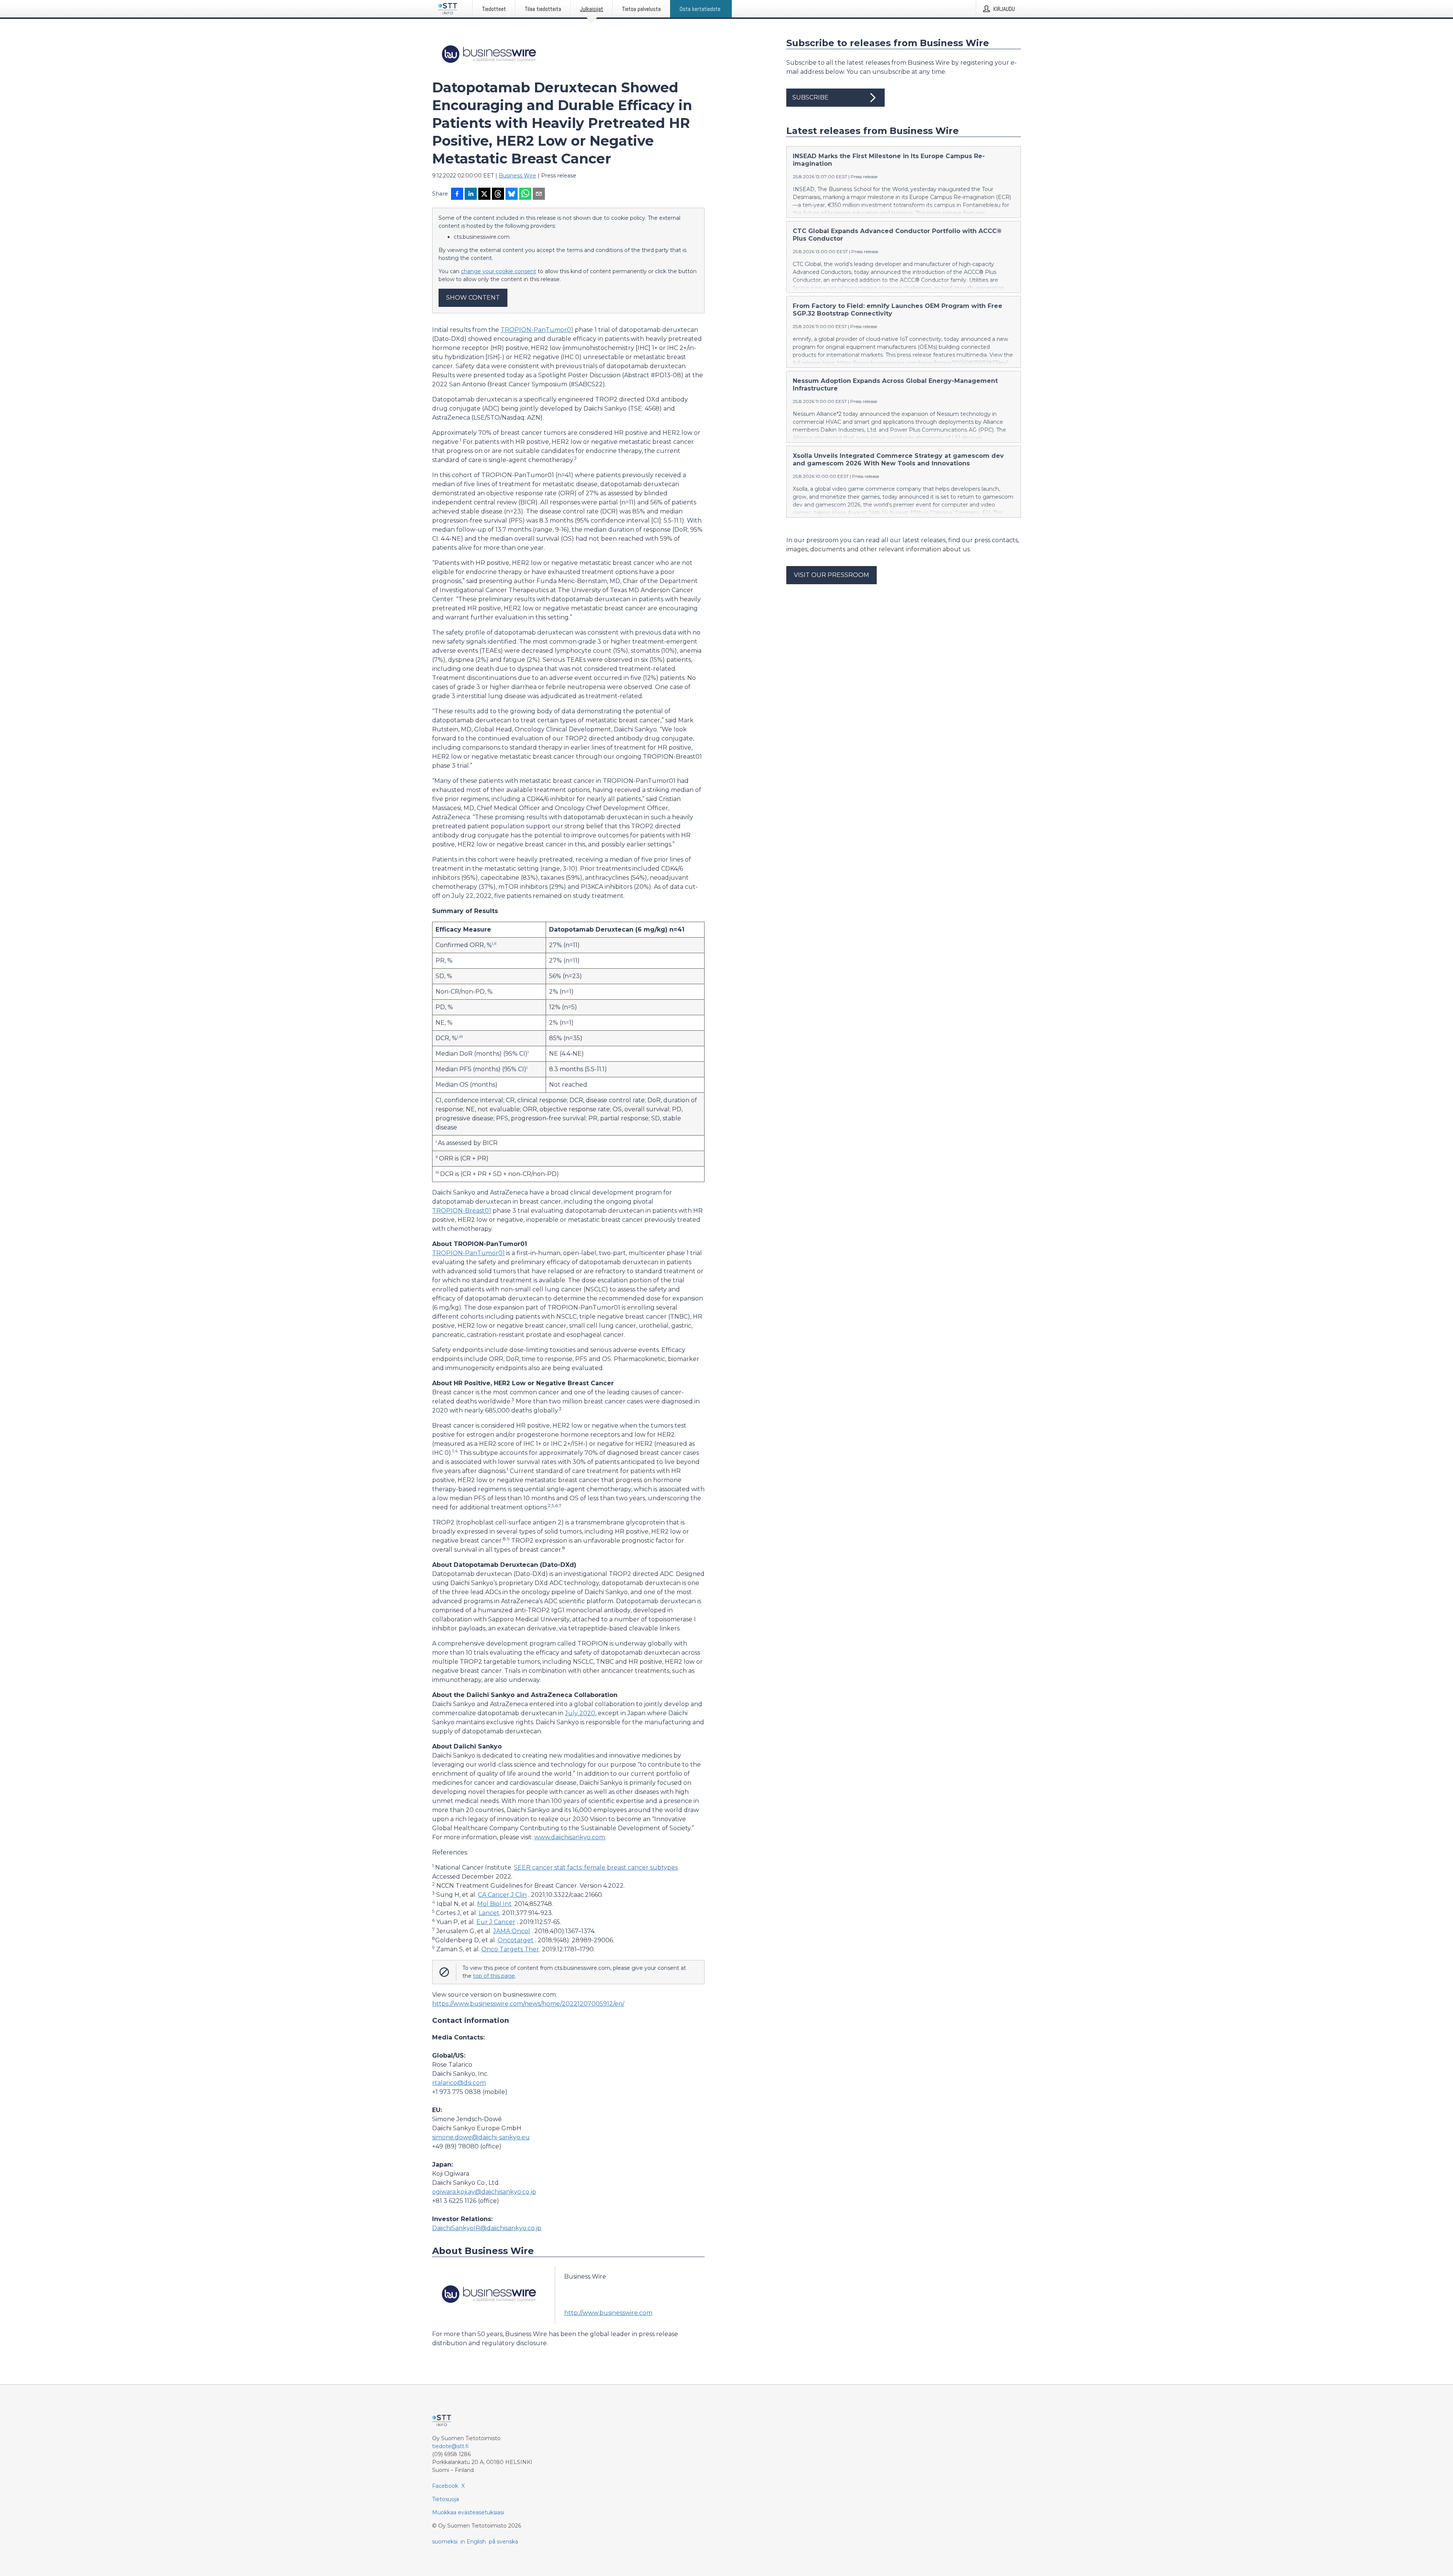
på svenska (503, 2542)
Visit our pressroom (832, 575)
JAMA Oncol (512, 1931)
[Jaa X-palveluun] (484, 194)
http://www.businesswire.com (608, 2313)
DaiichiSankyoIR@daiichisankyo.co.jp (487, 2228)
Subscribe (811, 97)
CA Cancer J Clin (502, 1895)
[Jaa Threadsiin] (498, 194)
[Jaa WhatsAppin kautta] (525, 194)
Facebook (445, 2486)
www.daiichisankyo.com (570, 1837)
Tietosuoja (446, 2499)
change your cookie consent (499, 271)
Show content (473, 298)
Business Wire (517, 176)
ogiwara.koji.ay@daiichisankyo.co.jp (484, 2192)
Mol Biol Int (494, 1904)
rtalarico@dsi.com (459, 2083)
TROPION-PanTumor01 (537, 330)
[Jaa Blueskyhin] (512, 194)
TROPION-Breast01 (462, 1211)
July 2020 (580, 1713)
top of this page (494, 1976)
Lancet (489, 1913)
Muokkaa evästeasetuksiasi (468, 2512)
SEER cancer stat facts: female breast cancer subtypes (596, 1867)
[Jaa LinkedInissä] (471, 194)
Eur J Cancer (496, 1922)
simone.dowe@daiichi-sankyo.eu (481, 2137)
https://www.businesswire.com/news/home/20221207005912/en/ (528, 2004)
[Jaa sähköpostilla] (539, 194)
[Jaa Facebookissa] (457, 194)
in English (473, 2542)
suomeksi (445, 2542)
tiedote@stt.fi (450, 2446)
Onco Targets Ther (510, 1949)
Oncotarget (516, 1940)
